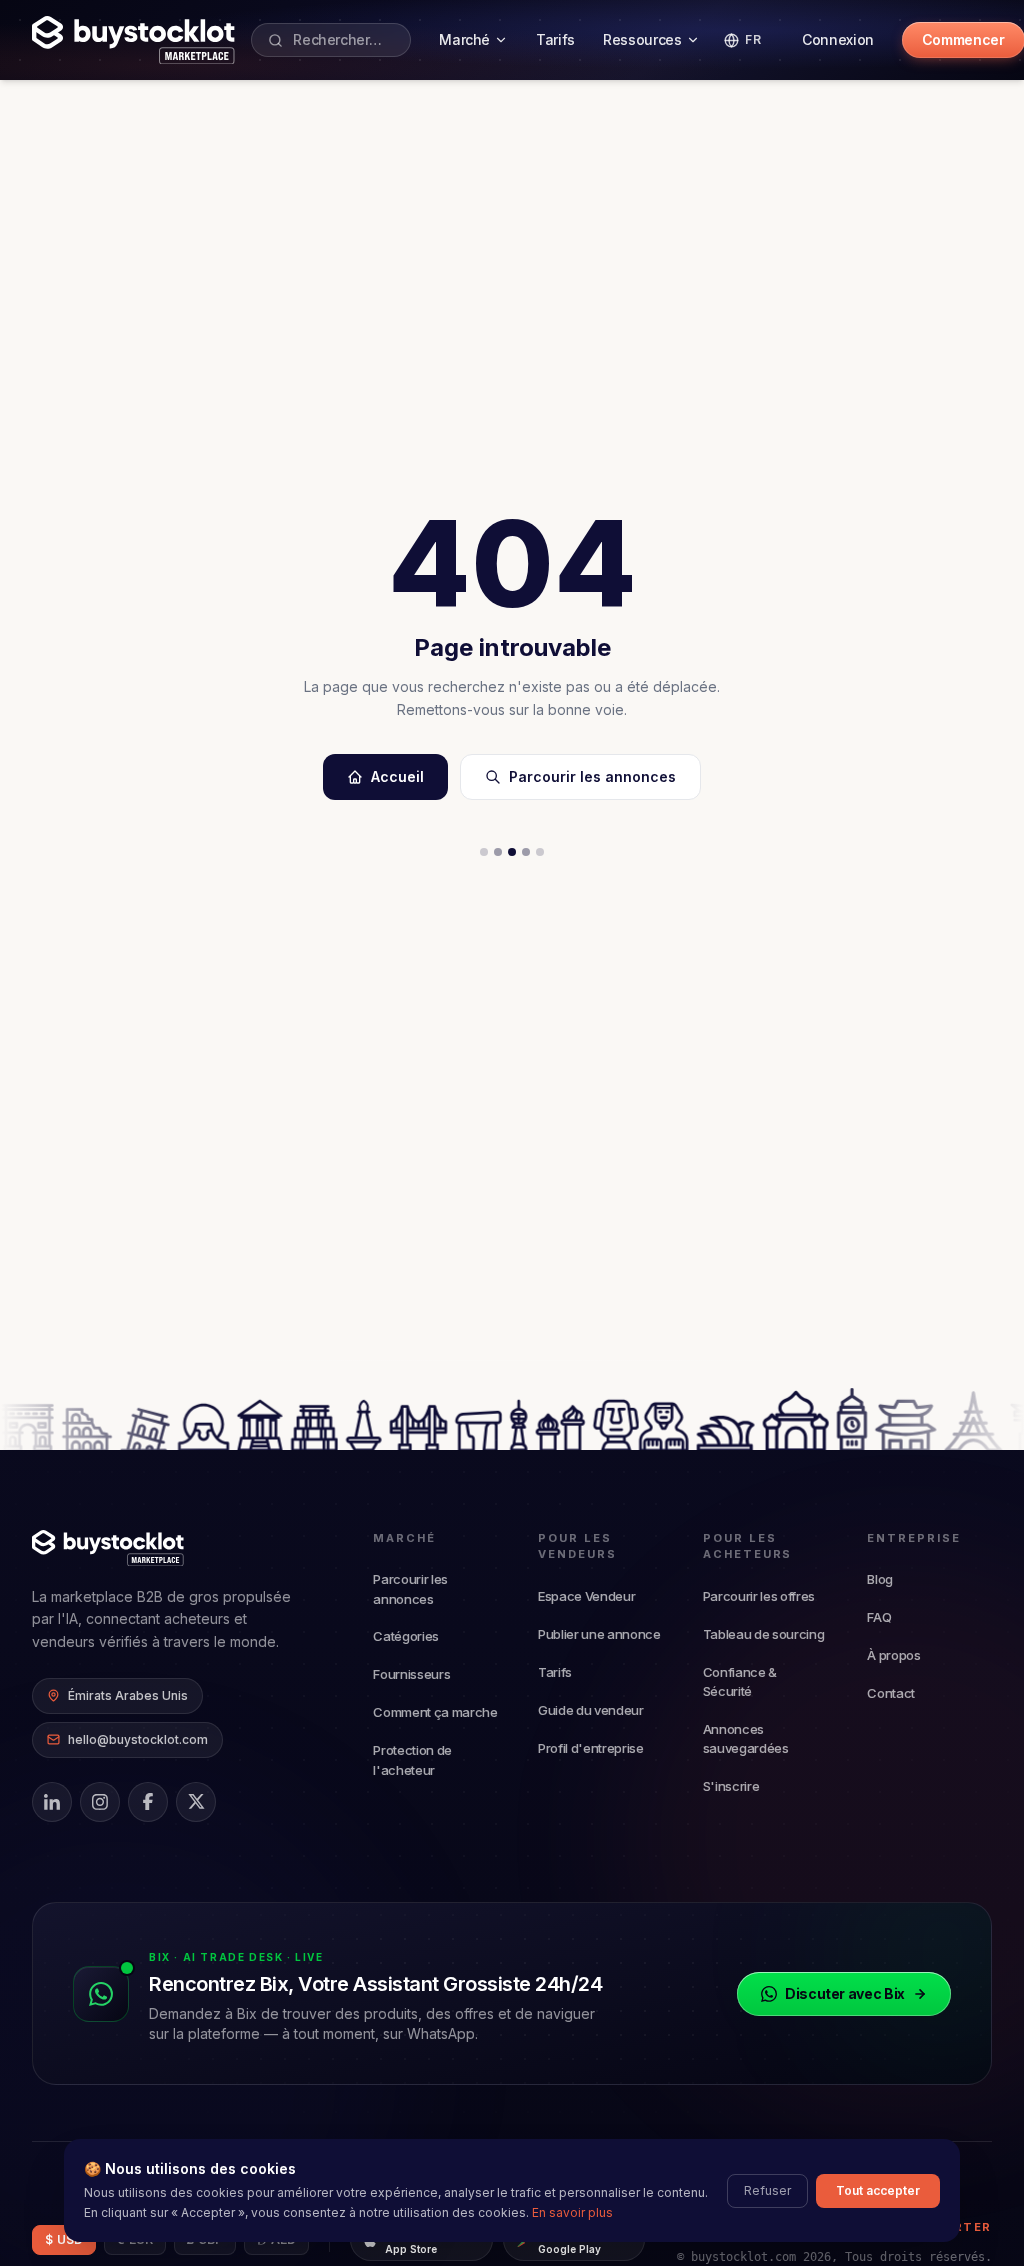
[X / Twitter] (196, 1802)
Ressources (642, 39)
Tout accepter (878, 2190)
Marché (464, 39)
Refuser (767, 2190)
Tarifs (555, 39)
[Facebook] (148, 1802)
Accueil (397, 776)
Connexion (838, 39)
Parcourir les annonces (592, 776)
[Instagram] (100, 1802)
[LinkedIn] (52, 1802)
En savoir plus (572, 2212)
